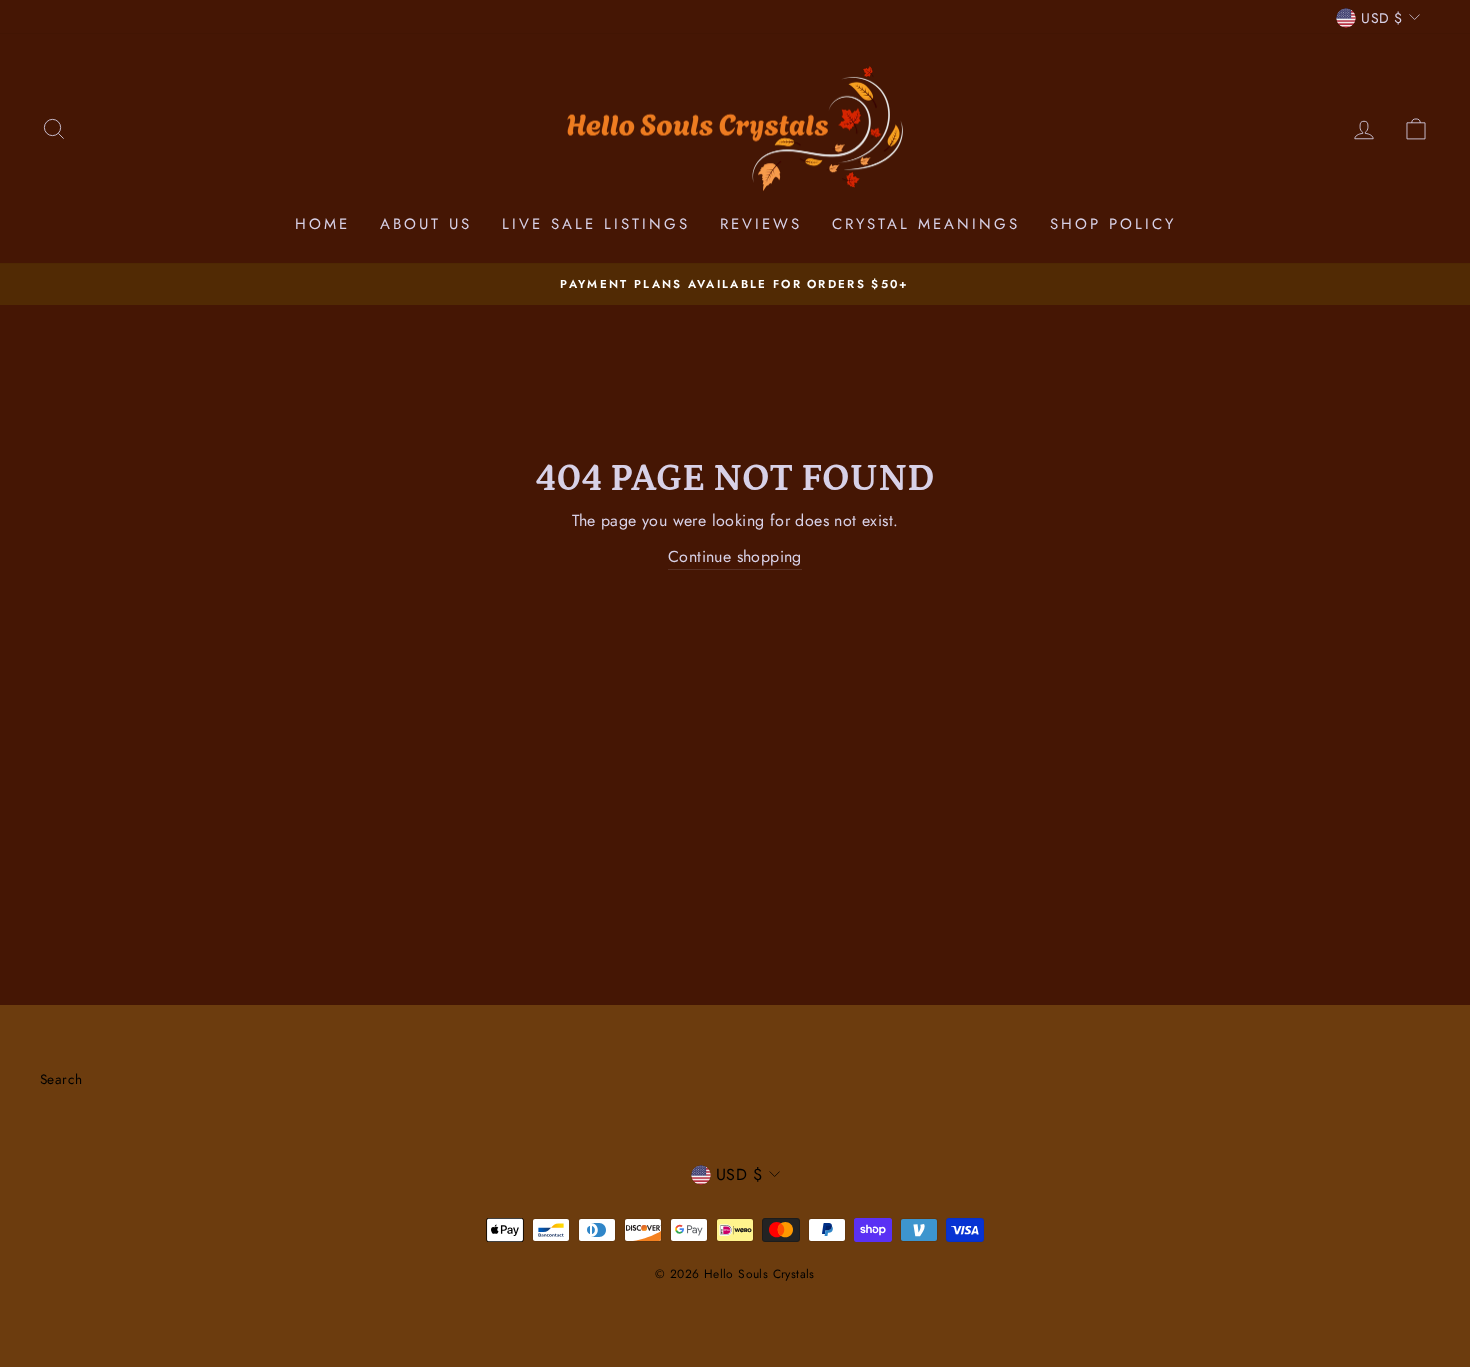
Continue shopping (735, 556)
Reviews (761, 224)
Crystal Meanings (926, 224)
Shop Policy (1113, 224)
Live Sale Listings (596, 224)
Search (61, 1079)
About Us (426, 224)
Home (322, 224)
